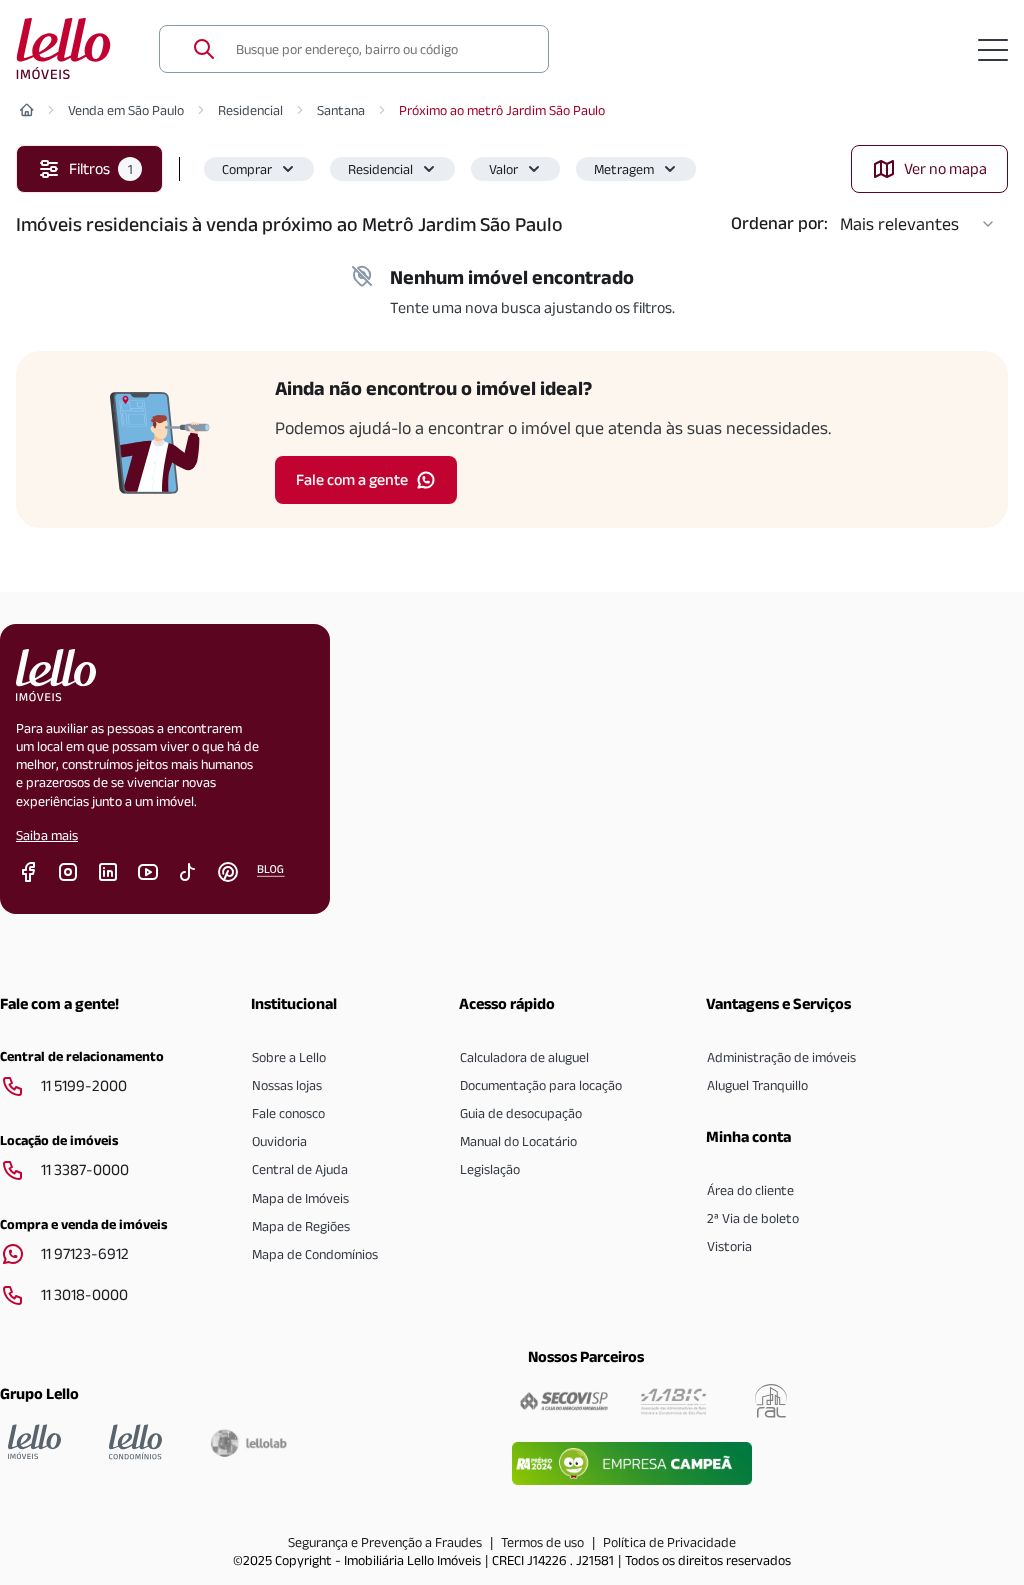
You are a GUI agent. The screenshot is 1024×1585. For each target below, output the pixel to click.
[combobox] (380, 49)
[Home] (27, 110)
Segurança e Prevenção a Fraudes (385, 1542)
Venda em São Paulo (126, 110)
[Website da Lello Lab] (248, 1443)
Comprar (247, 169)
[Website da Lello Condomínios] (135, 1442)
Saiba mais (47, 835)
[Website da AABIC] (673, 1401)
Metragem (624, 169)
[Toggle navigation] (993, 49)
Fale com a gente (352, 479)
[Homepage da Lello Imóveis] (34, 1442)
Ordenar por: (779, 223)
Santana (341, 110)
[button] (259, 169)
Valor (503, 169)
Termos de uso (542, 1542)
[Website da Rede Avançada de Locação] (771, 1401)
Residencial (250, 110)
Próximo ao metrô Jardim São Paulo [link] (502, 110)
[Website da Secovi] (564, 1401)
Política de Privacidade (669, 1542)
